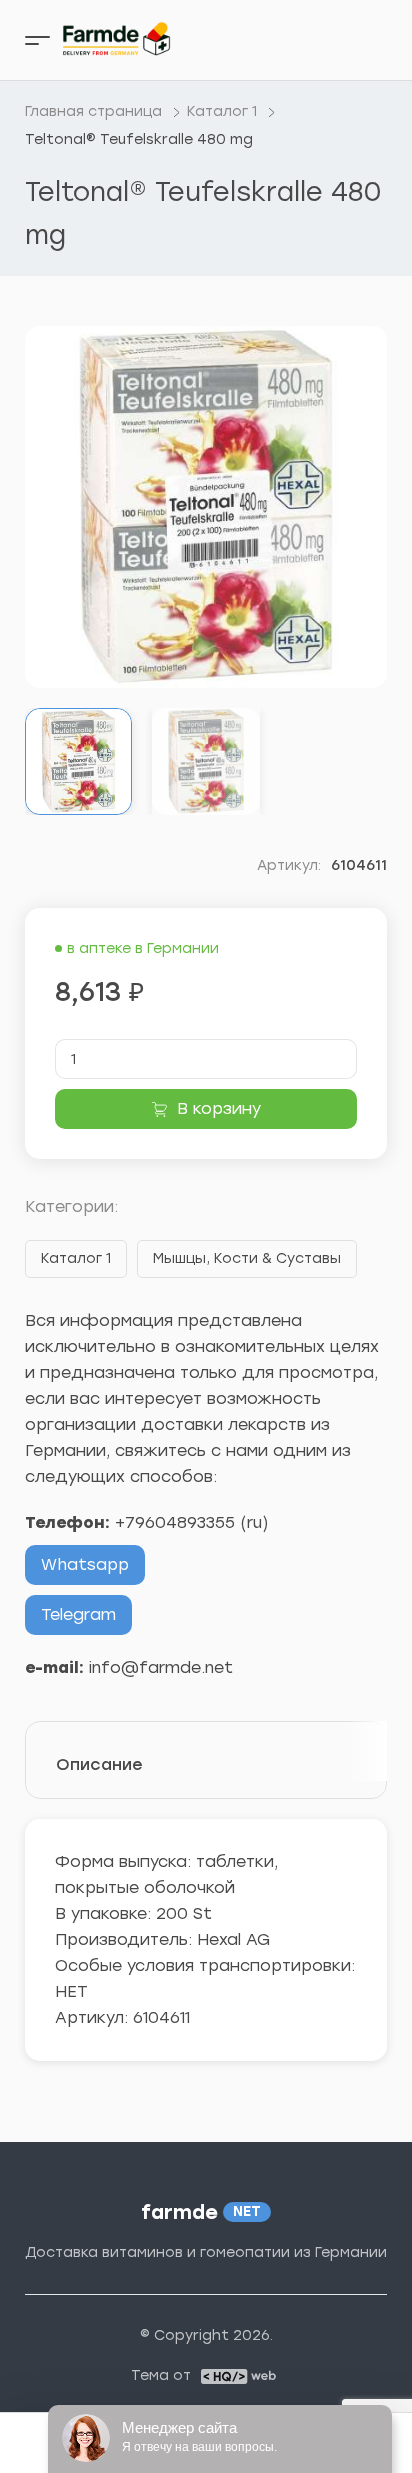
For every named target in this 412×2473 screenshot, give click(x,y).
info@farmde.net (161, 1667)
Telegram (78, 1614)
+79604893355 (175, 1522)
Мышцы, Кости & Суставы (247, 1258)
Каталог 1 (76, 1258)
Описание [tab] (99, 1764)
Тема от (161, 2376)
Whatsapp (85, 1564)
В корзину (219, 1108)
